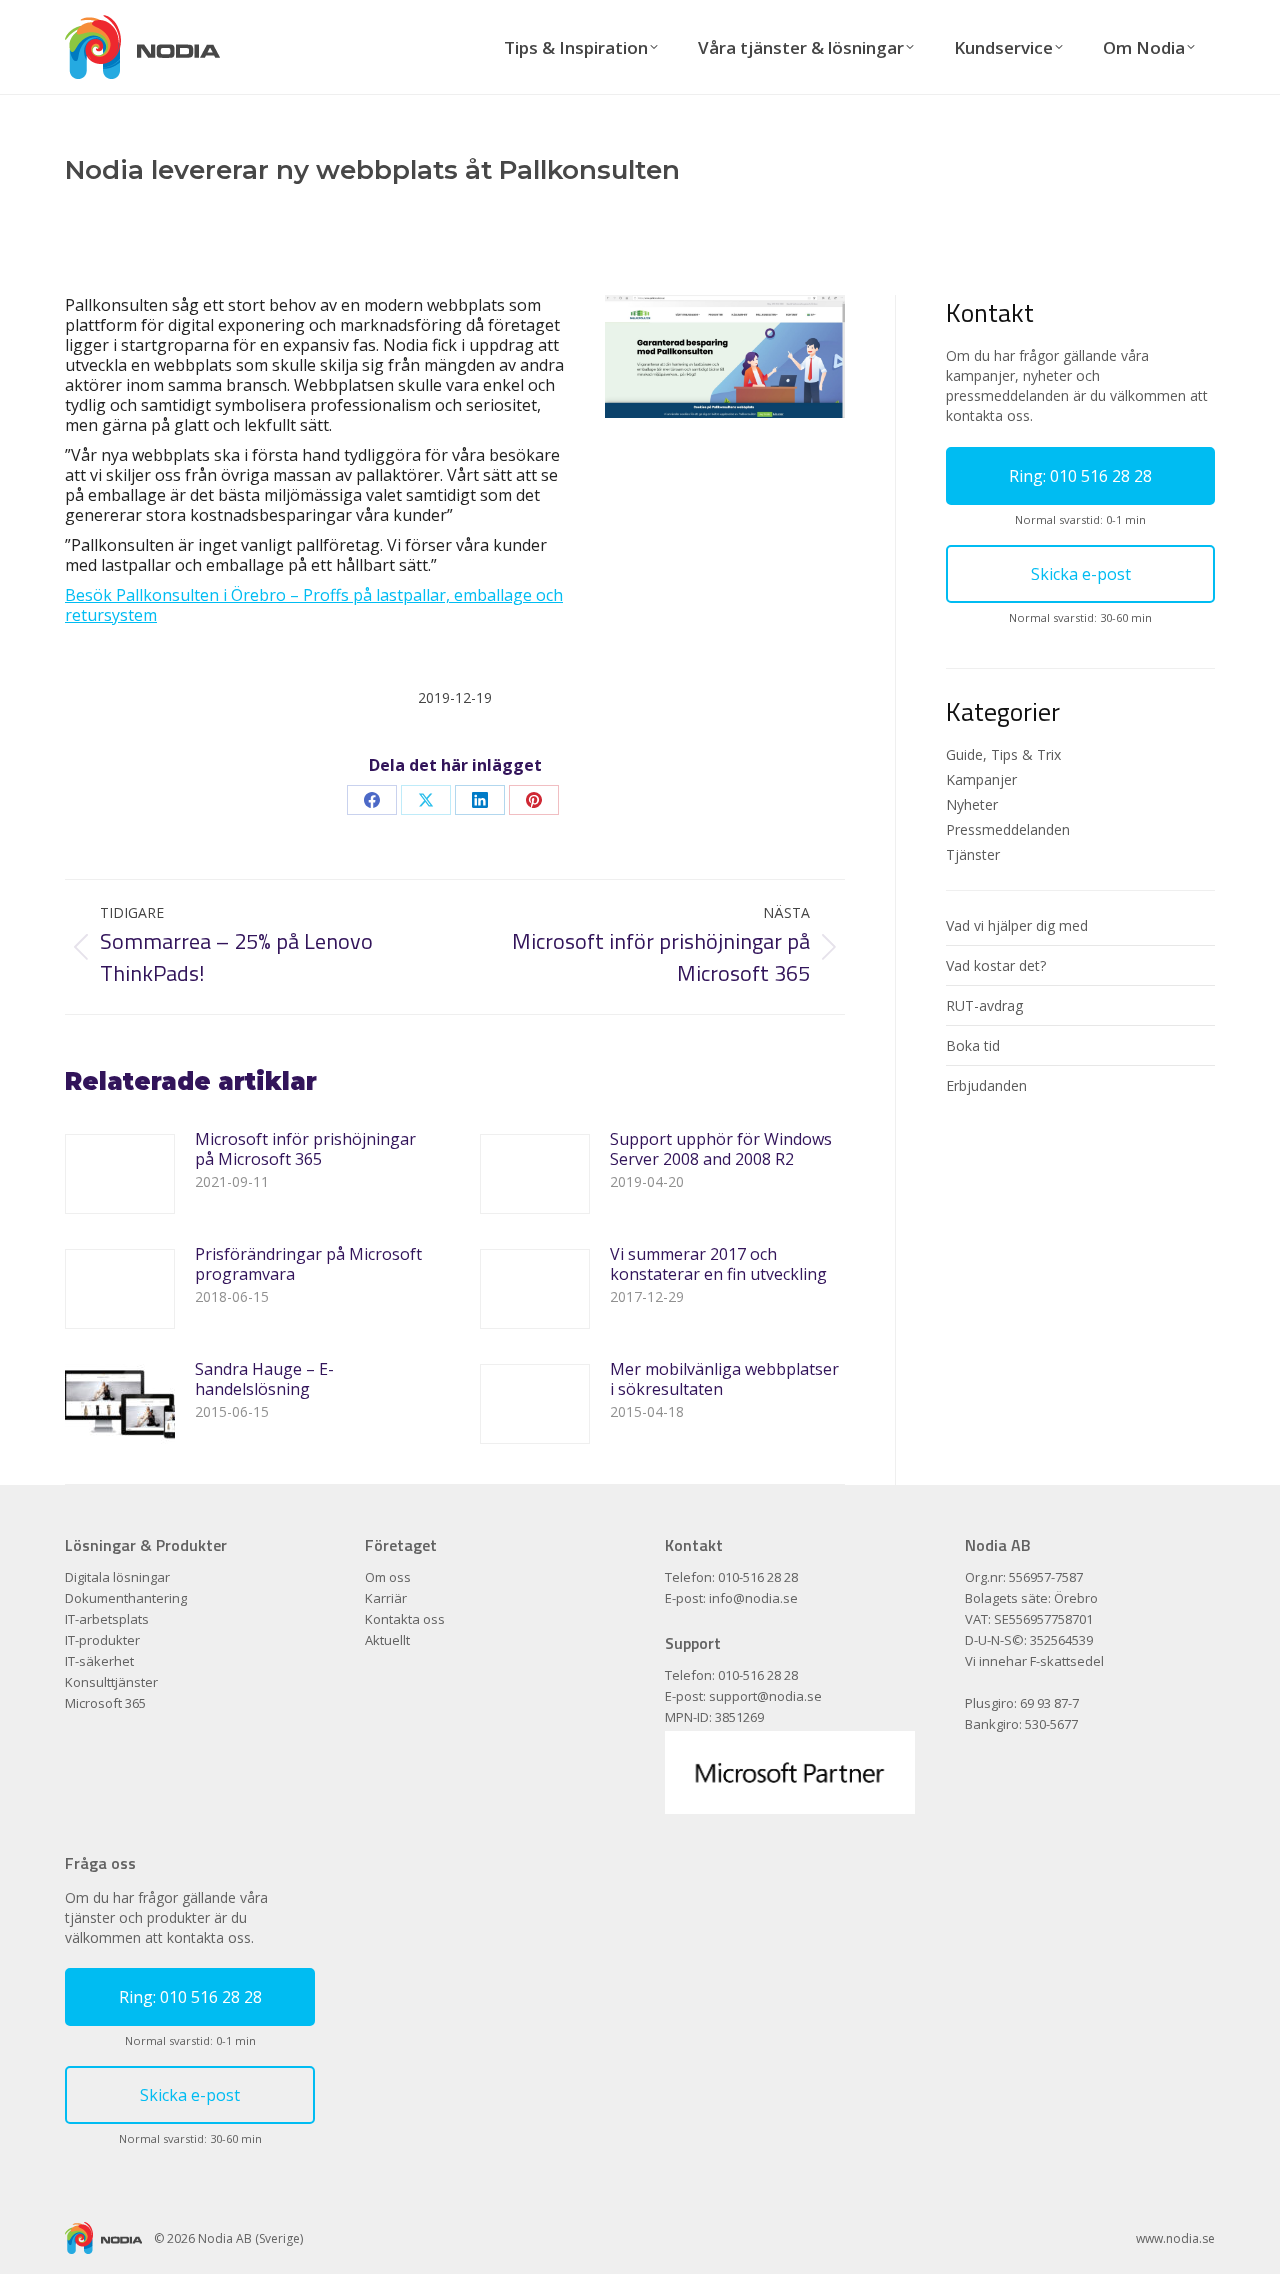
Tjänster (973, 854)
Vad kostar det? (996, 965)
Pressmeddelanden (1008, 829)
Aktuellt (387, 1640)
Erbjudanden (986, 1085)
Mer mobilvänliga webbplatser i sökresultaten (724, 1379)
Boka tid (973, 1045)
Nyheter (972, 804)
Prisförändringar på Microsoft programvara (308, 1264)
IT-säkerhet (99, 1661)
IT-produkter (102, 1640)
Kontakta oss (405, 1619)
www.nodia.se (1175, 2238)
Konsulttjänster (111, 1682)
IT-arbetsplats (107, 1619)
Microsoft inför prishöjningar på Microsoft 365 (305, 1149)
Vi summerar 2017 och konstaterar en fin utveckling (718, 1264)
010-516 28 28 (758, 1577)
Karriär (386, 1598)
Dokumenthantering (126, 1598)
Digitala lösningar (117, 1577)
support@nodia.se (765, 1696)
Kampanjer (981, 779)
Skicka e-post (1081, 574)
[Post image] (120, 1174)
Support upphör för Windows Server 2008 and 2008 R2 (721, 1149)
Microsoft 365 (105, 1703)
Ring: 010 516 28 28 (1080, 476)
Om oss (388, 1577)
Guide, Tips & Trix (1003, 754)
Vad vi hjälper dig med (1017, 925)
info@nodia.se (753, 1598)
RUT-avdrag (984, 1005)
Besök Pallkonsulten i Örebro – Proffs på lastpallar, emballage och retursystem (314, 605)
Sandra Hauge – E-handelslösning (264, 1379)
